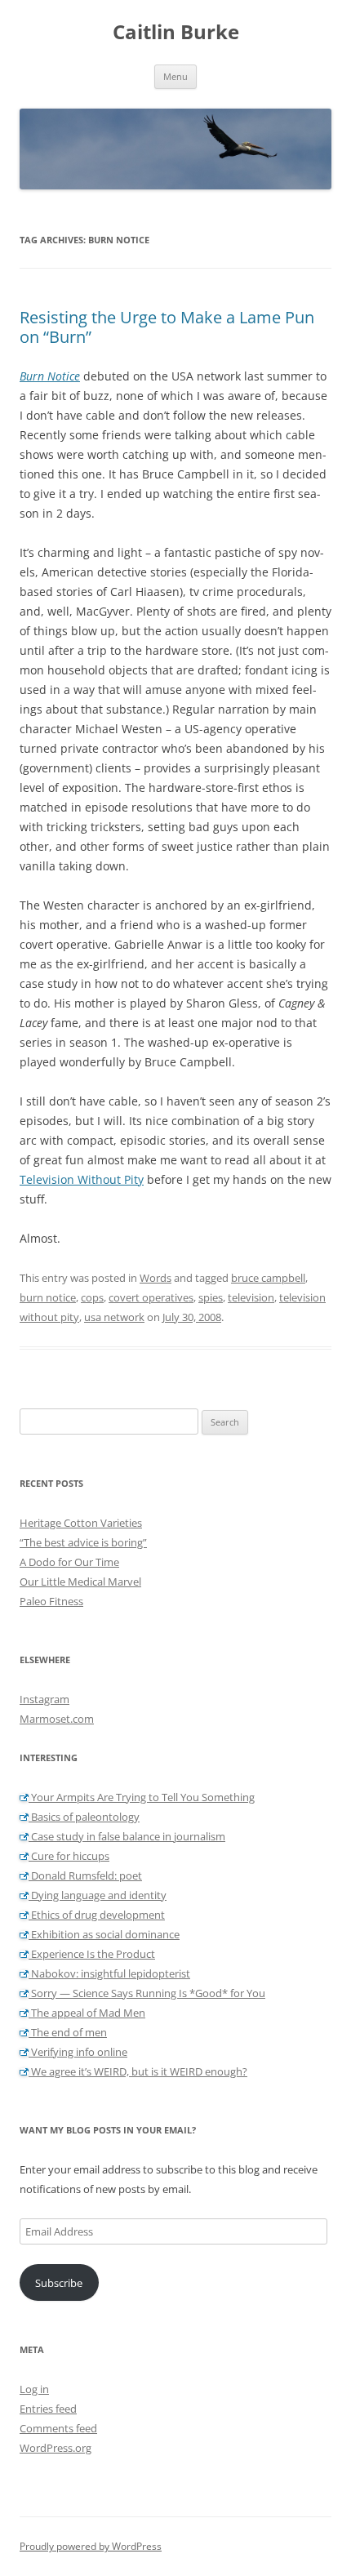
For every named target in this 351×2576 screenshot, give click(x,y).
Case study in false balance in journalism (127, 1836)
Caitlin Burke (176, 32)
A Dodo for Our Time (69, 1562)
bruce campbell (268, 1278)
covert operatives (151, 1297)
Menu (175, 76)
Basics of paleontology (84, 1817)
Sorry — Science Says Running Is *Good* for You (147, 1993)
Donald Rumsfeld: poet (85, 1875)
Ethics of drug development (97, 1915)
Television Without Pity (82, 1179)
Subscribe (59, 2283)
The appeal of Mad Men (87, 2013)
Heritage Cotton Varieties (81, 1523)
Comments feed (58, 2428)
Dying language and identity (98, 1895)
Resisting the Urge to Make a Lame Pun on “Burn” (167, 327)
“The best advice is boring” (83, 1542)
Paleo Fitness (51, 1601)
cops (92, 1297)
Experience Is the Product (92, 1954)
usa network (114, 1317)
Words (156, 1278)
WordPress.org (56, 2448)
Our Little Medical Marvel (80, 1582)
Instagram (44, 1699)
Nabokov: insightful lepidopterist (109, 1973)
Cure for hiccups (69, 1856)
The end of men (68, 2032)
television (251, 1297)
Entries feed (48, 2409)
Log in (34, 2389)
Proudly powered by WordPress (91, 2546)
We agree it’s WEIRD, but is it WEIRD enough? (138, 2071)
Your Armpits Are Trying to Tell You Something (142, 1797)
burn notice (48, 1297)
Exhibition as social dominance (104, 1934)
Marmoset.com (57, 1719)
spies (211, 1297)
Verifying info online (78, 2052)
